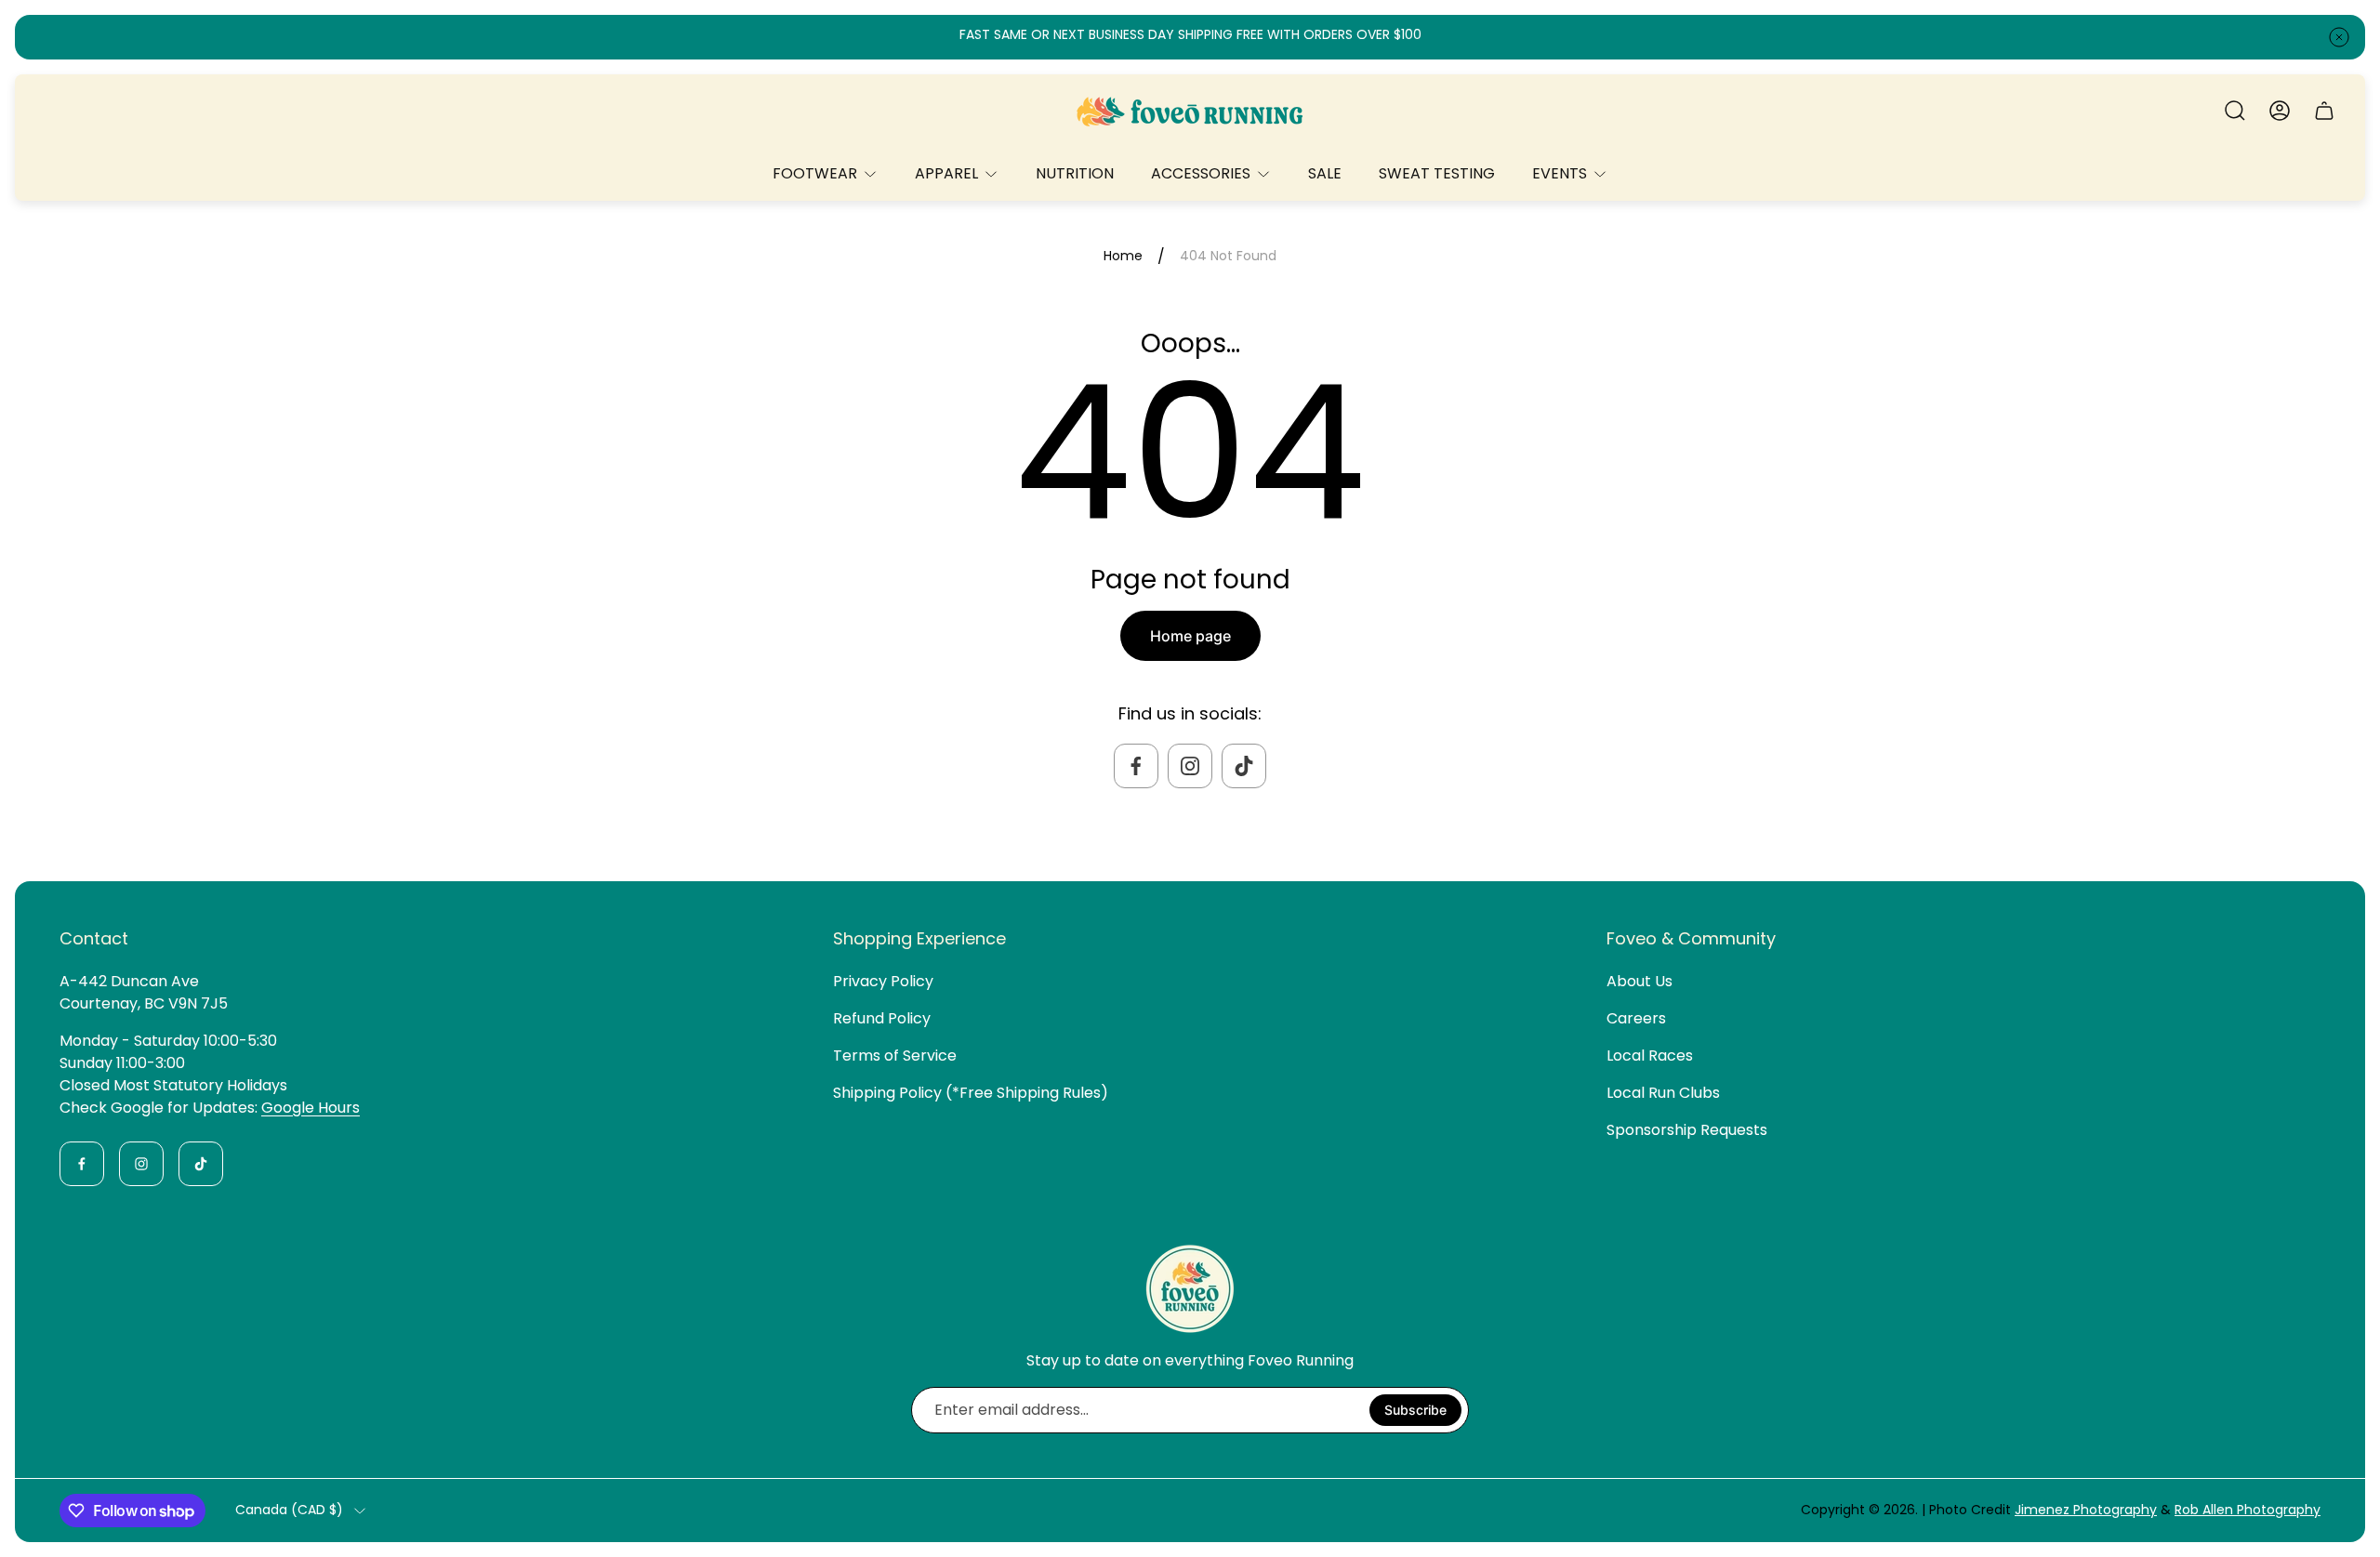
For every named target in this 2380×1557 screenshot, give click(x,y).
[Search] (2235, 111)
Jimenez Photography (2086, 1510)
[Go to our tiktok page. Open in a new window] (1244, 766)
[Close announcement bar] (2339, 37)
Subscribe (1415, 1410)
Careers (1636, 1018)
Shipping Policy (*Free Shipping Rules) (971, 1093)
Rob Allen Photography (2248, 1510)
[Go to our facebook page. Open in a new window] (1136, 766)
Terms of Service (895, 1056)
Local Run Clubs (1663, 1093)
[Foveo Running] (1190, 111)
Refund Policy (882, 1018)
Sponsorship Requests (1687, 1130)
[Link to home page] (1190, 1288)
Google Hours (311, 1108)
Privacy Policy (883, 981)
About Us (1640, 981)
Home (1123, 257)
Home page (1190, 636)
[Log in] (2280, 111)
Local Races (1650, 1056)
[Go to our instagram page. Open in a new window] (1190, 766)
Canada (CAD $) (289, 1511)
